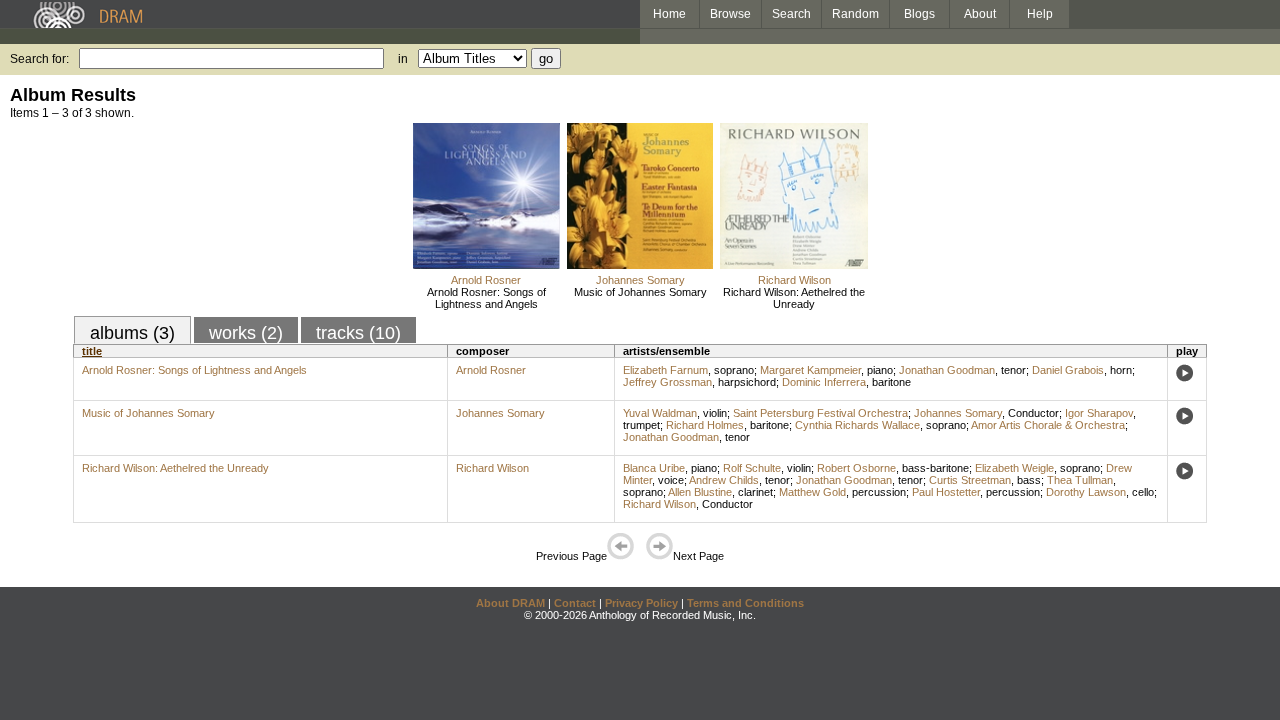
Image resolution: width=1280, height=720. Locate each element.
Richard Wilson (794, 280)
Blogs (919, 14)
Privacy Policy (641, 603)
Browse (730, 14)
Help (1040, 14)
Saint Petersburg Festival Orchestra (820, 413)
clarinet (755, 492)
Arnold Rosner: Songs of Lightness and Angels (486, 298)
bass (1029, 480)
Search (791, 14)
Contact (575, 603)
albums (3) (132, 333)
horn (1121, 370)
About (980, 14)
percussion (879, 492)
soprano (734, 370)
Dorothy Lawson (1086, 492)
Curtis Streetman (970, 480)
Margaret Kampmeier (810, 370)
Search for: (39, 59)
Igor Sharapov (1099, 413)
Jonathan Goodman (947, 370)
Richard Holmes (705, 425)
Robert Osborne (856, 468)
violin (715, 413)
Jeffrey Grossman (667, 382)
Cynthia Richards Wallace (857, 425)
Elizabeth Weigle (1014, 468)
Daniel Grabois (1068, 370)
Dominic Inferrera (824, 382)
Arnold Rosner (486, 280)
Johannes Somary (640, 280)
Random (855, 14)
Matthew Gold (812, 492)
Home (669, 14)
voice (671, 480)
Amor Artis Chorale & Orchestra (1048, 425)
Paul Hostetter (946, 492)
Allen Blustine (700, 492)
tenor (1013, 370)
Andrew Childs (724, 480)
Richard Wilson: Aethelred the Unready (794, 298)
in (403, 59)
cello (1143, 492)
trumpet (641, 425)
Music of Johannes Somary (640, 292)
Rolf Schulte (752, 468)
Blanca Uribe (654, 468)
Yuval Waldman (660, 413)
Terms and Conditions (745, 603)
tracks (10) (358, 333)
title (92, 351)
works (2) (246, 333)
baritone (891, 382)
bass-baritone (935, 468)
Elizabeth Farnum (665, 370)
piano (880, 370)
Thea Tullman (1080, 480)
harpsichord (747, 382)
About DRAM (510, 603)
